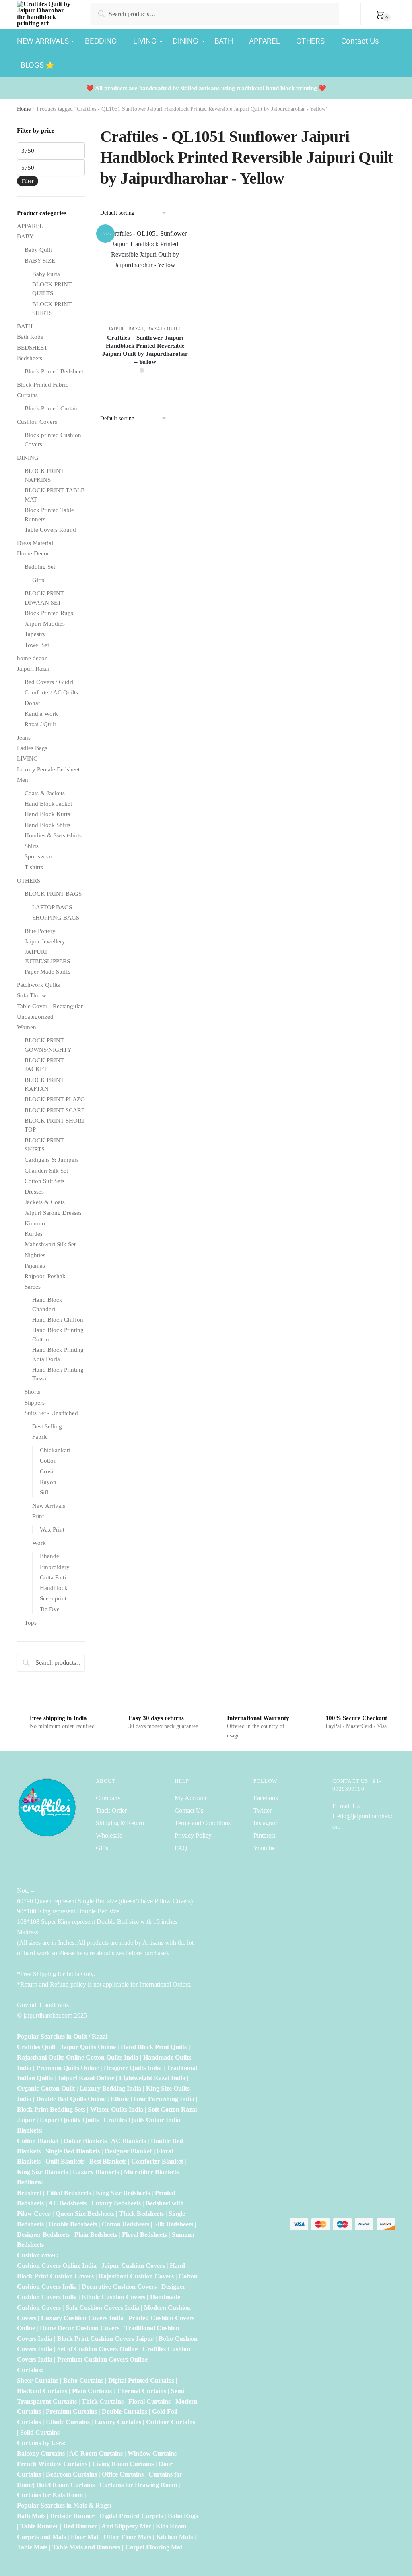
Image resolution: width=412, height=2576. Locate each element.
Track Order (111, 1810)
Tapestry (35, 634)
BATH (25, 326)
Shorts (32, 1392)
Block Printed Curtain (52, 408)
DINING (28, 458)
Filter (28, 181)
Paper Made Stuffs (47, 972)
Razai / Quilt (164, 329)
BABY (25, 236)
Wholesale (110, 1835)
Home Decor (33, 553)
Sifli (45, 1492)
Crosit (47, 1471)
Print (38, 1516)
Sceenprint (53, 1598)
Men (23, 780)
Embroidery (55, 1567)
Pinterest (264, 1835)
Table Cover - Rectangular (50, 1006)
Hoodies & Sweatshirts (53, 835)
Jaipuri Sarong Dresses (53, 1213)
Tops (31, 1623)
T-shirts (34, 867)
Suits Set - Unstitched (51, 1413)
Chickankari (55, 1450)
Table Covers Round (50, 530)
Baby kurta (46, 274)
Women (27, 1027)
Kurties (34, 1234)
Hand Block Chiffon (58, 1320)
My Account (191, 1798)
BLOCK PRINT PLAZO (55, 1099)
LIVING (27, 759)
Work (39, 1543)
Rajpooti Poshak (45, 1276)
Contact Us (189, 1810)
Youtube (264, 1848)
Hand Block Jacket (48, 804)
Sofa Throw (32, 995)
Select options (145, 390)
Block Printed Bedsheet (54, 371)
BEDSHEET (32, 348)
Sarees (33, 1287)
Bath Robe (30, 337)
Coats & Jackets (45, 793)
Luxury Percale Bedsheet (48, 769)
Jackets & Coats (45, 1202)
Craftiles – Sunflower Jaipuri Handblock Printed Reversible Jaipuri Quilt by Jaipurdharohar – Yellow (145, 350)
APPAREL (30, 226)
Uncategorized (35, 1017)
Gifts (38, 580)
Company (108, 1798)
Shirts (32, 846)
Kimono (35, 1223)
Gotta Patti (53, 1577)
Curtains (27, 395)
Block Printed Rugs (49, 613)
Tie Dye (50, 1609)
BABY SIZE (40, 261)
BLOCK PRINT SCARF (55, 1110)
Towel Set (37, 645)
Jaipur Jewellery (45, 941)
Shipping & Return (120, 1823)
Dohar (32, 703)
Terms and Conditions (203, 1823)
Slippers (35, 1403)
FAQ (181, 1848)
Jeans (24, 738)
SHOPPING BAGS (56, 918)
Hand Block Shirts (47, 825)
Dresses (34, 1192)
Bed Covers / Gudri (49, 682)
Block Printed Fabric (43, 385)
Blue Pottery (40, 931)
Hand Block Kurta (47, 814)
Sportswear (38, 856)
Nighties (35, 1255)
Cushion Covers (37, 422)
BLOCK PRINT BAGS (53, 894)
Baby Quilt (38, 250)
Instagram (266, 1823)
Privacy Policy (193, 1835)
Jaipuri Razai (126, 329)
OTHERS (29, 881)
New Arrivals (49, 1506)
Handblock (54, 1588)
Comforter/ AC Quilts (51, 692)
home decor (32, 658)
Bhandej (50, 1556)
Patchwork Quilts (38, 985)
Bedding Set (40, 567)
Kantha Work (41, 714)
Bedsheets (30, 358)
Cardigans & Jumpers (52, 1160)
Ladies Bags (32, 748)
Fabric (40, 1437)
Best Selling (47, 1426)
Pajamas (35, 1266)
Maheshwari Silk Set (50, 1244)
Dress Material (35, 543)
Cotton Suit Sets (44, 1181)
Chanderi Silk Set (46, 1171)
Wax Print (52, 1529)
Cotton (48, 1461)
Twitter (263, 1810)
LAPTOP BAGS (52, 907)
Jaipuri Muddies (45, 624)
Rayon (48, 1482)
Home (24, 109)
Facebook (266, 1798)
